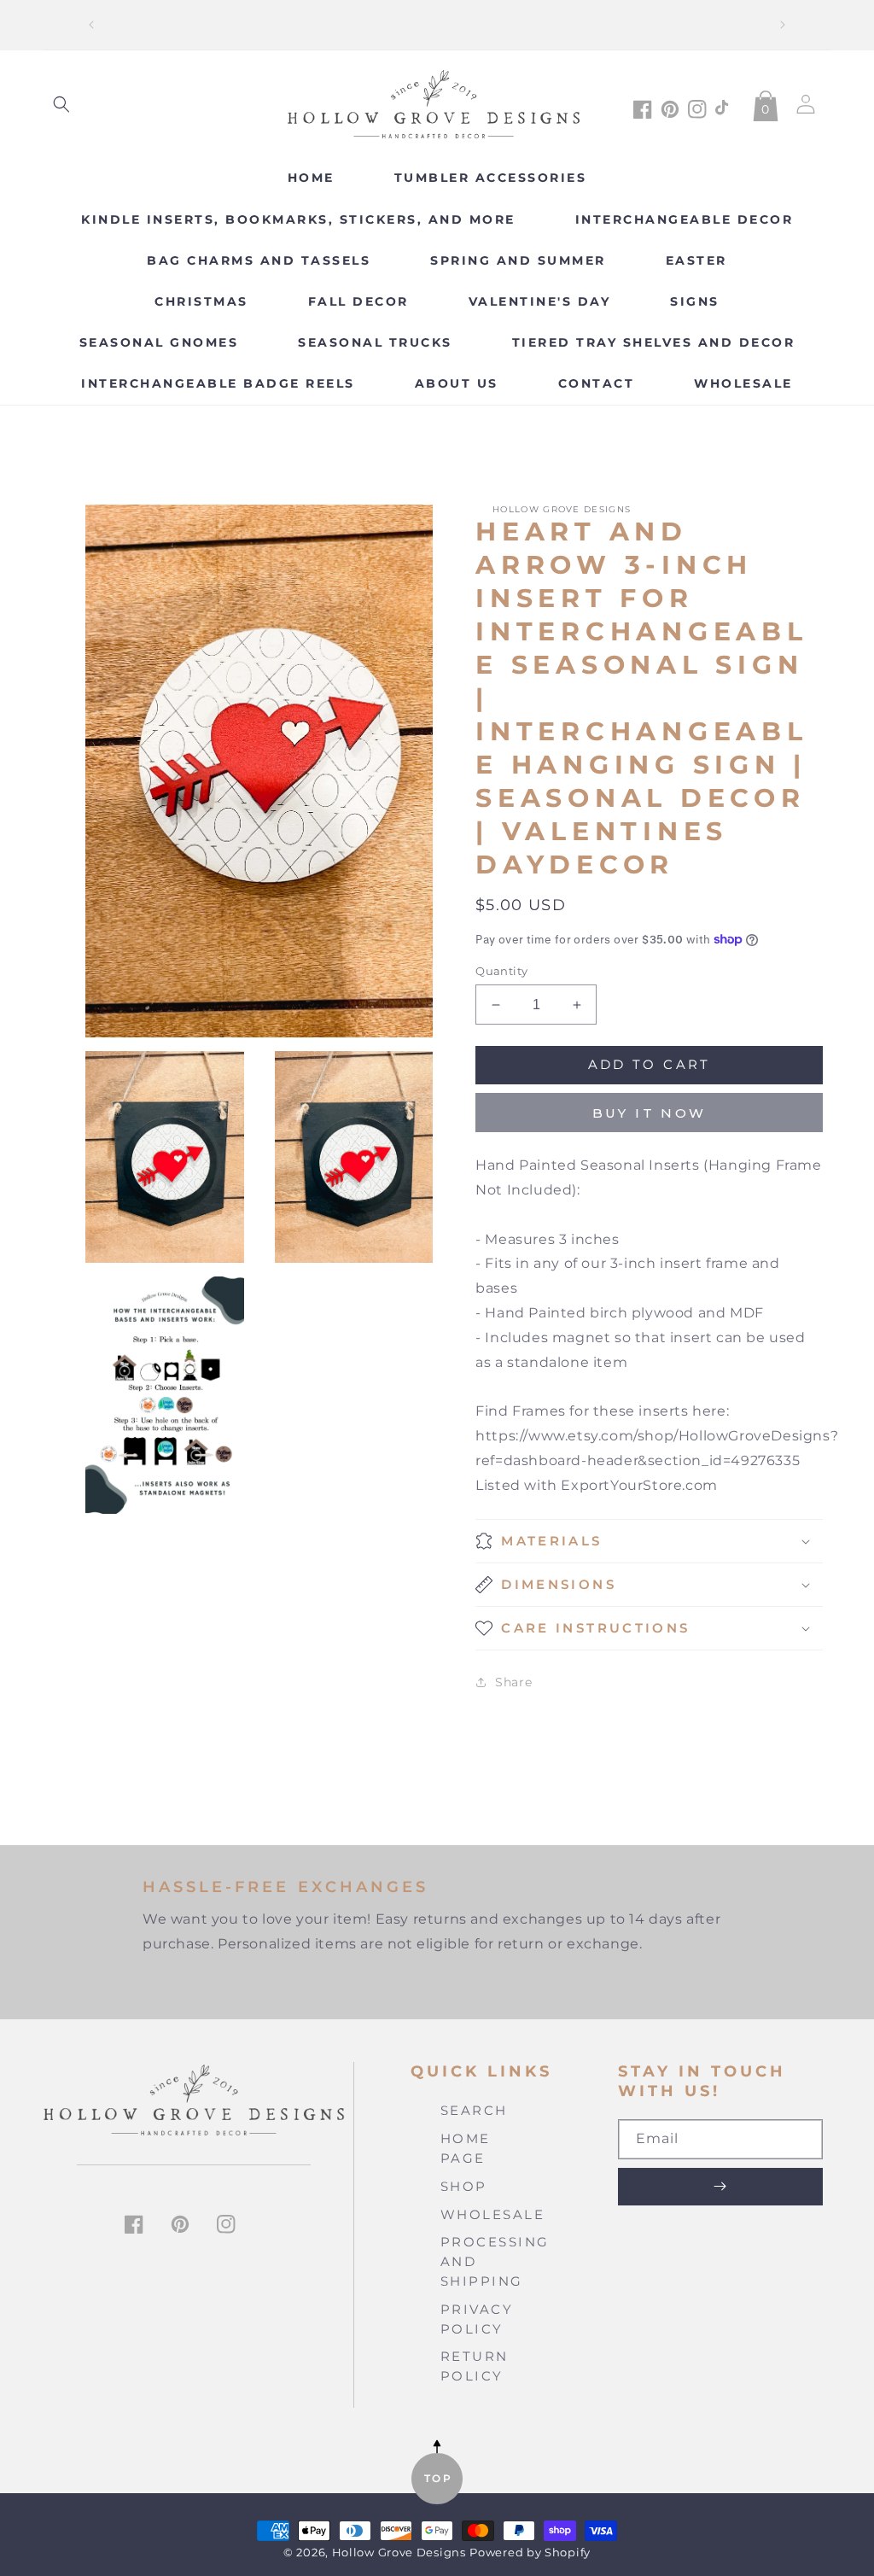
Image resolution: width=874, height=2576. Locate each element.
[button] (61, 104)
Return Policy (475, 2366)
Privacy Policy (477, 2319)
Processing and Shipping (495, 2261)
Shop (464, 2186)
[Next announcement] (783, 25)
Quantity (501, 971)
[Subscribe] (720, 2187)
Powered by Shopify (530, 2553)
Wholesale (493, 2214)
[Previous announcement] (91, 25)
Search (474, 2110)
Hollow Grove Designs (399, 2553)
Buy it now (650, 1113)
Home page (466, 2148)
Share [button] (513, 1682)
